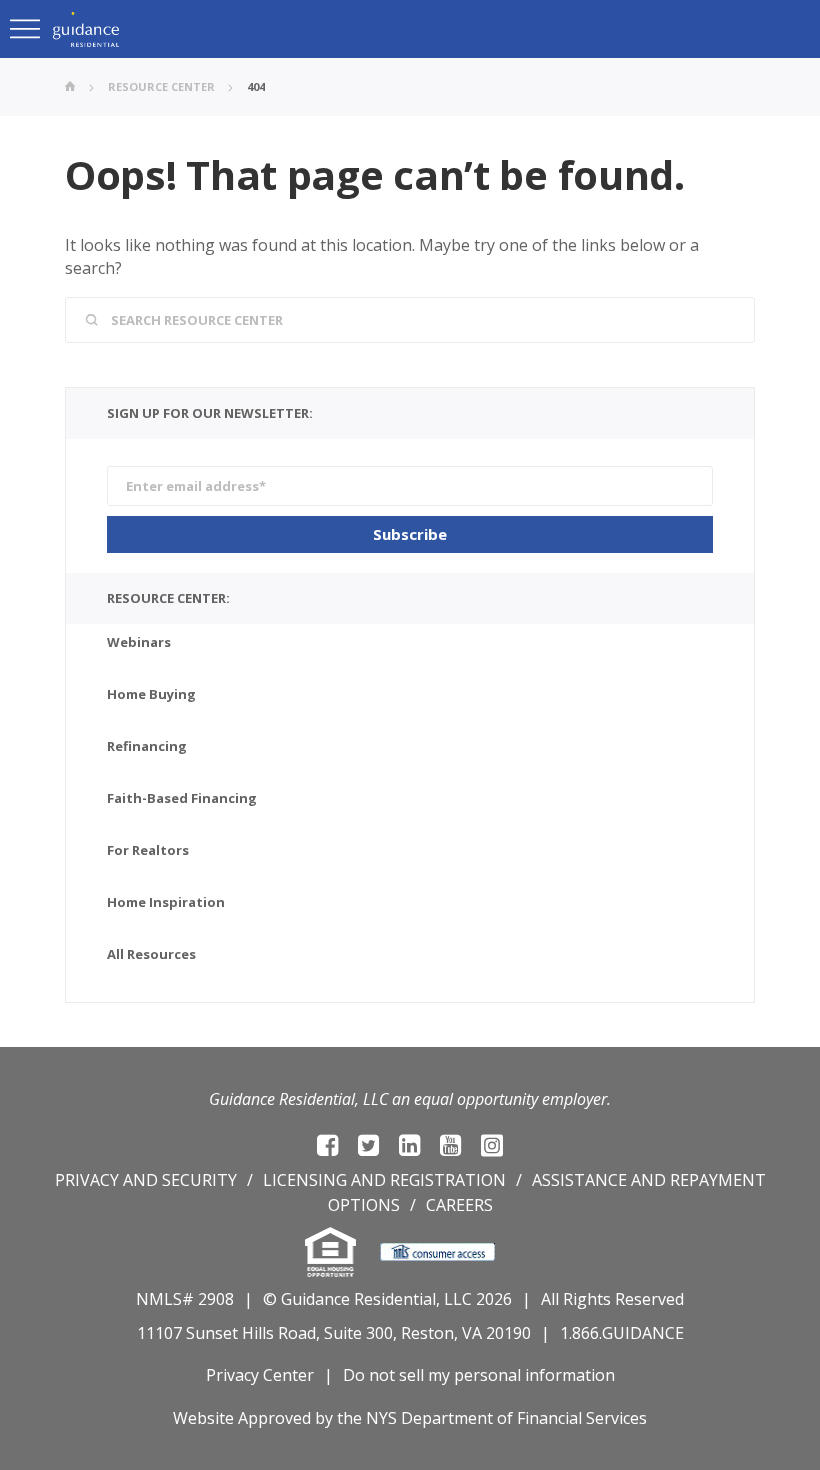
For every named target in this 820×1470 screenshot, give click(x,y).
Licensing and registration (384, 1180)
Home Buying (151, 694)
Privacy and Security (146, 1180)
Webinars (139, 642)
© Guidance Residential (349, 1299)
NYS (381, 1418)
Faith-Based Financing (182, 798)
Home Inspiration (166, 902)
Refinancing (147, 746)
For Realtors (148, 850)
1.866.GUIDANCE (622, 1333)
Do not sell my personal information (479, 1375)
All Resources (151, 954)
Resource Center (161, 86)
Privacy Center (260, 1375)
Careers (459, 1205)
